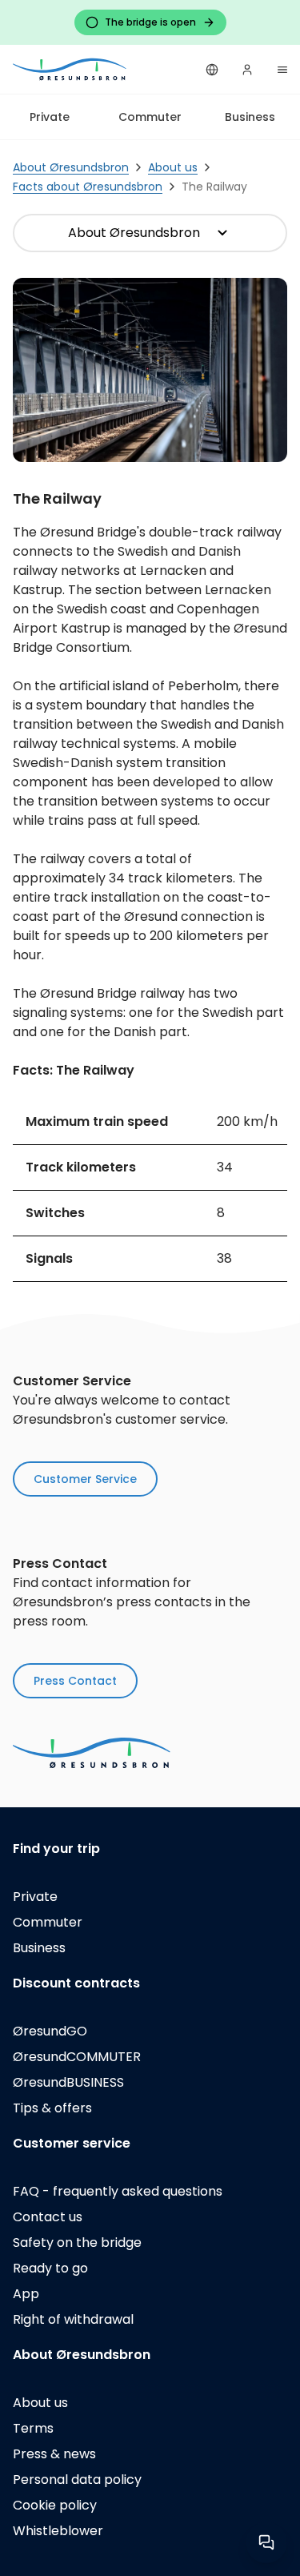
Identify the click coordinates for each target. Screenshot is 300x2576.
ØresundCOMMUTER (77, 2057)
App (26, 2294)
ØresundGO (50, 2031)
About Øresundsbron (134, 233)
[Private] (70, 69)
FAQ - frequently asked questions (118, 2191)
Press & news (54, 2454)
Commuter (150, 117)
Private (50, 117)
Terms (33, 2428)
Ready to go (50, 2268)
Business (250, 117)
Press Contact (75, 1681)
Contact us (48, 2217)
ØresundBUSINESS (68, 2082)
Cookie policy (55, 2505)
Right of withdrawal (73, 2319)
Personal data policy (77, 2480)
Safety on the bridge (77, 2242)
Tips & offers (52, 2108)
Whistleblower (58, 2531)
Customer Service (85, 1479)
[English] (212, 70)
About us (40, 2403)
